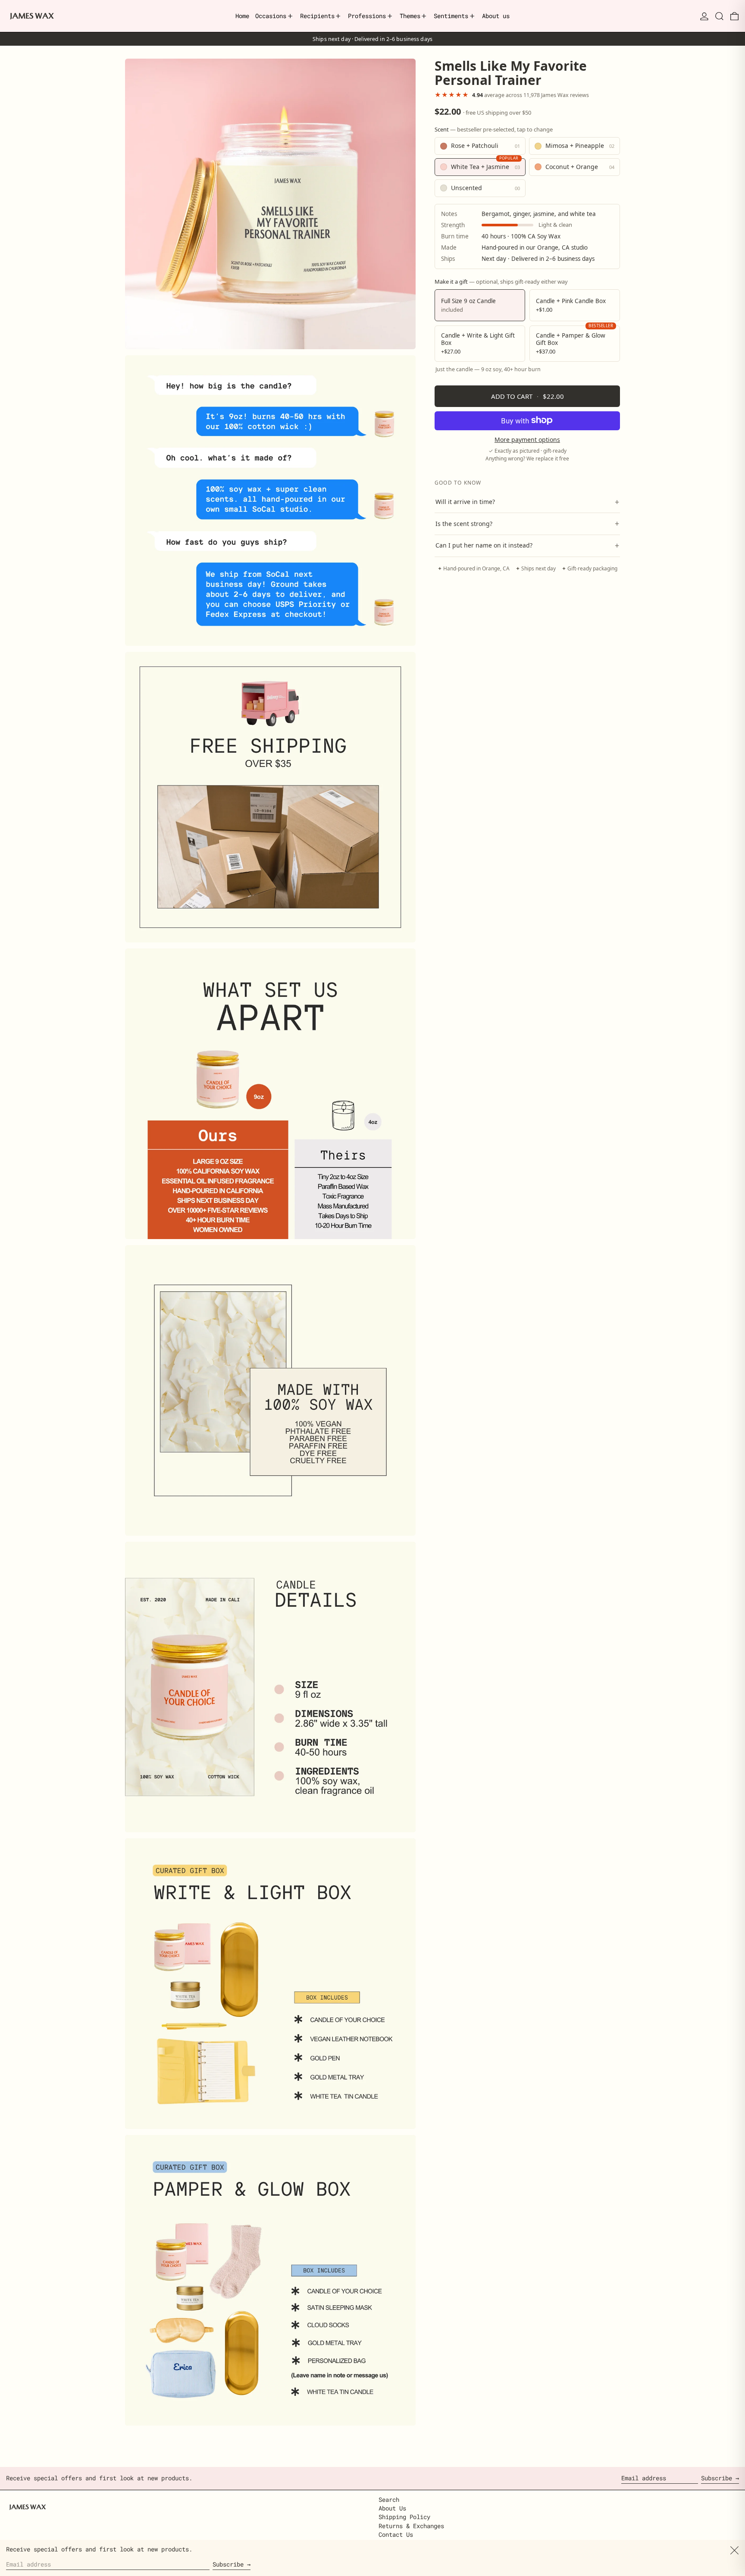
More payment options (527, 440)
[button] (719, 16)
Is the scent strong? (527, 523)
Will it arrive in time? (527, 501)
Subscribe (717, 2478)
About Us (392, 2508)
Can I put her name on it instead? (527, 545)
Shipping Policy (404, 2517)
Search (389, 2499)
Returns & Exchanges (411, 2526)
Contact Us (396, 2534)
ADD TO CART (527, 396)
